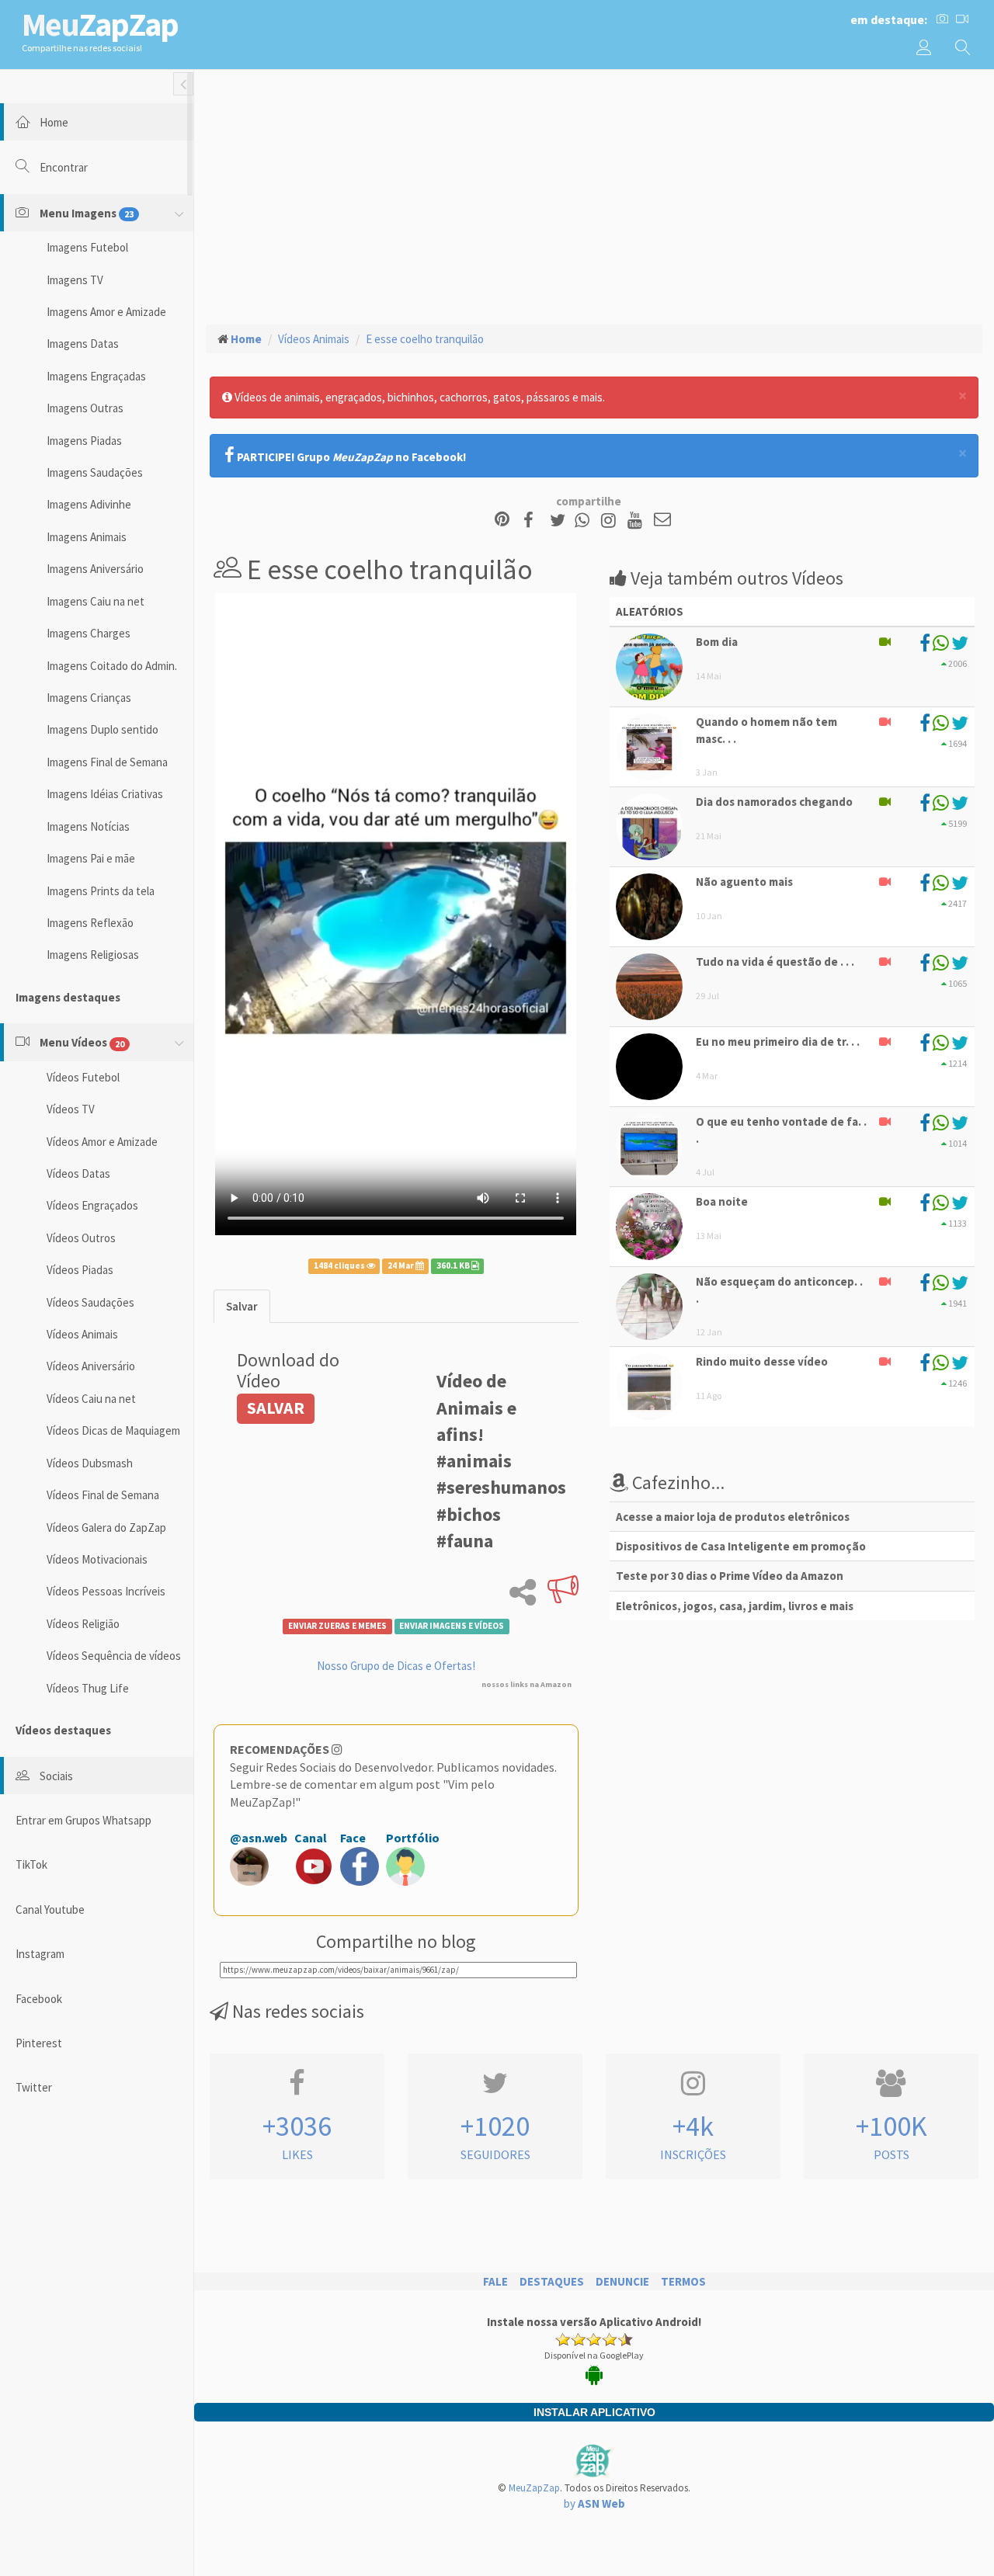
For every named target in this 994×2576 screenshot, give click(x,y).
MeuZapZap (534, 2488)
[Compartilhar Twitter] (561, 521)
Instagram (40, 1954)
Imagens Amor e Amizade (106, 312)
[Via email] (662, 521)
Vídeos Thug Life (88, 1688)
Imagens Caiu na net (96, 601)
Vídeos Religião (83, 1624)
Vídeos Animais (82, 1334)
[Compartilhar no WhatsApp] (586, 521)
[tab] (242, 1306)
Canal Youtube (50, 1909)
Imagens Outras (85, 408)
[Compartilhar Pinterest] (502, 521)
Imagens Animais (87, 537)
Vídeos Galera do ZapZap (106, 1528)
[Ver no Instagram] (611, 521)
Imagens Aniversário (95, 569)
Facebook (39, 1999)
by (594, 2503)
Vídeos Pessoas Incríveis (106, 1591)
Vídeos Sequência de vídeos (114, 1656)
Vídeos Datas (78, 1173)
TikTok (31, 1864)
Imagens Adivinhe (89, 504)
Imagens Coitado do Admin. (112, 666)
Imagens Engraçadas (96, 376)
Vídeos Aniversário (91, 1366)
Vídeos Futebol (83, 1077)
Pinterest (39, 2043)
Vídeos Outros (81, 1238)
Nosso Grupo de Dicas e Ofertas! (396, 1666)
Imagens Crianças (89, 698)
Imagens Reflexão (90, 923)
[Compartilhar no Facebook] (533, 521)
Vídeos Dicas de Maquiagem (113, 1430)
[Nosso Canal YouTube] (637, 521)
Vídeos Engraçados (92, 1205)
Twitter (34, 2087)
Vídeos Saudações (90, 1302)
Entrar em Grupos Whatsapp (83, 1820)
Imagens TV (75, 280)
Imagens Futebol (87, 247)
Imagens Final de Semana (107, 762)
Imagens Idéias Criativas (105, 794)
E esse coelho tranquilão (425, 339)
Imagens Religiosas (93, 955)
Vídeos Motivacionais (97, 1559)
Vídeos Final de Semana (103, 1495)
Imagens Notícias (88, 826)
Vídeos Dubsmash (90, 1463)
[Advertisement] (594, 195)
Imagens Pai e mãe (91, 858)
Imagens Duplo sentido (103, 729)
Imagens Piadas (84, 441)
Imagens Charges (89, 633)
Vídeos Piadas (80, 1270)
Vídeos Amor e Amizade (102, 1142)
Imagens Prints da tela (101, 891)
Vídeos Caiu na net (91, 1399)
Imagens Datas (83, 344)
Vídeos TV (71, 1109)
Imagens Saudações (95, 472)
